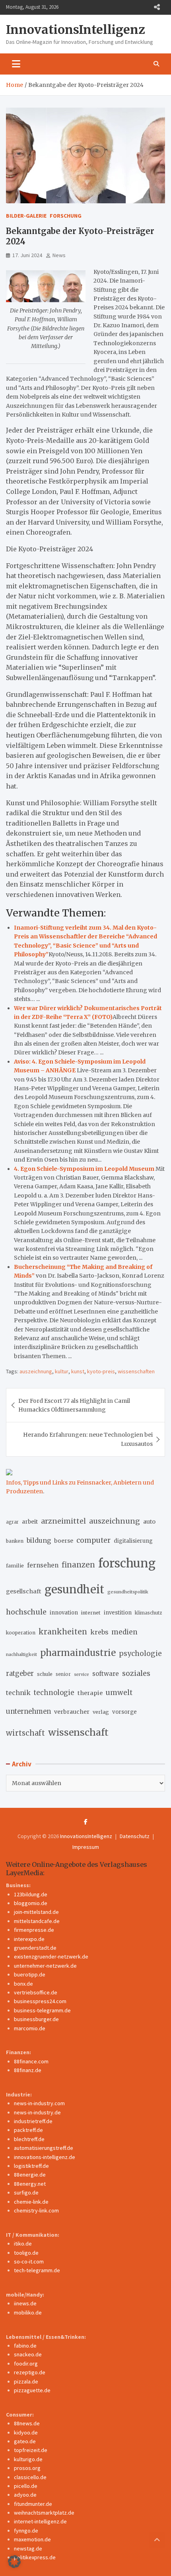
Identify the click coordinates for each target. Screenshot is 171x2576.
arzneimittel (63, 1521)
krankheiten (63, 1632)
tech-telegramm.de (37, 2270)
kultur (62, 1371)
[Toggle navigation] (16, 64)
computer (93, 1540)
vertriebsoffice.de (36, 1992)
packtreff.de (28, 2130)
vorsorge (124, 1712)
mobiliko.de (28, 2313)
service (82, 1674)
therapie (90, 1693)
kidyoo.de (26, 2432)
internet (91, 1613)
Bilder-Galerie (26, 216)
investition (118, 1613)
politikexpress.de (35, 2557)
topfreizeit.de (31, 2450)
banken (15, 1541)
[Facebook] (86, 1822)
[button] (14, 2562)
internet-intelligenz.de (40, 2521)
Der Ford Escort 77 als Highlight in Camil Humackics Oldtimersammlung (74, 1405)
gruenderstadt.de (35, 1948)
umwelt (119, 1693)
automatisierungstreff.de (44, 2148)
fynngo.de (26, 2531)
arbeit (30, 1522)
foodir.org (26, 2364)
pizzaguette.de (32, 2390)
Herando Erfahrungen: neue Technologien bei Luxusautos (88, 1439)
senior (63, 1674)
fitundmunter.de (33, 2504)
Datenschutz (135, 1836)
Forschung (66, 216)
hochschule (26, 1612)
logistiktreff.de (31, 2166)
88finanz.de (28, 2070)
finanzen (78, 1565)
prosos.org (27, 2468)
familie (15, 1565)
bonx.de (23, 1984)
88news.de (27, 2423)
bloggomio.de (31, 1903)
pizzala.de (26, 2381)
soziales (136, 1673)
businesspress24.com (40, 2001)
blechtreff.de (29, 2139)
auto (149, 1522)
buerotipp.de (30, 1974)
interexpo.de (29, 1939)
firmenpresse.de (34, 1930)
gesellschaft (24, 1591)
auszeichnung (36, 1371)
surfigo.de (26, 2193)
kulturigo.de (28, 2459)
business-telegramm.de (42, 2010)
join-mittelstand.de (36, 1912)
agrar (12, 1522)
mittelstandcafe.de (37, 1921)
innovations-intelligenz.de (45, 2157)
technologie (54, 1693)
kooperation (21, 1633)
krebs (99, 1632)
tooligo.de (26, 2253)
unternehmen (28, 1712)
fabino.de (25, 2346)
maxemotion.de (32, 2539)
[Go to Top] (157, 2540)
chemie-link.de (31, 2202)
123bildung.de (31, 1894)
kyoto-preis (101, 1371)
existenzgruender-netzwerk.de (51, 1957)
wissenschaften (136, 1371)
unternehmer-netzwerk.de (45, 1966)
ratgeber (20, 1674)
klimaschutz (148, 1613)
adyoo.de (25, 2495)
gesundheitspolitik (128, 1592)
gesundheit (74, 1590)
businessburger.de (36, 2019)
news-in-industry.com (39, 2103)
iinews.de (25, 2303)
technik (18, 1693)
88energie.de (30, 2175)
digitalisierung (133, 1541)
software (106, 1674)
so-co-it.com (29, 2261)
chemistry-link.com (36, 2210)
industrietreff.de (33, 2121)
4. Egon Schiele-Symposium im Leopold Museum (84, 1169)
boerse (64, 1541)
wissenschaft (78, 1732)
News (59, 255)
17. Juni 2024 (27, 255)
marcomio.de (30, 2028)
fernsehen (43, 1565)
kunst (78, 1371)
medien (124, 1632)
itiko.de (23, 2244)
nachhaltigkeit (21, 1654)
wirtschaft (25, 1733)
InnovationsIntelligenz (76, 29)
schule (45, 1674)
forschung (127, 1563)
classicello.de (30, 2477)
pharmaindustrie (78, 1653)
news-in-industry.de (37, 2112)
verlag (101, 1712)
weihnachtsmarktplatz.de (44, 2513)
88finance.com (31, 2061)
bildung (39, 1540)
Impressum (86, 1847)
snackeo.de (28, 2354)
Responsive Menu (157, 7)
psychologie (140, 1654)
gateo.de (25, 2441)
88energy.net (30, 2184)
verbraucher (72, 1712)
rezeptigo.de (30, 2372)
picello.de (26, 2486)
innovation (64, 1613)
